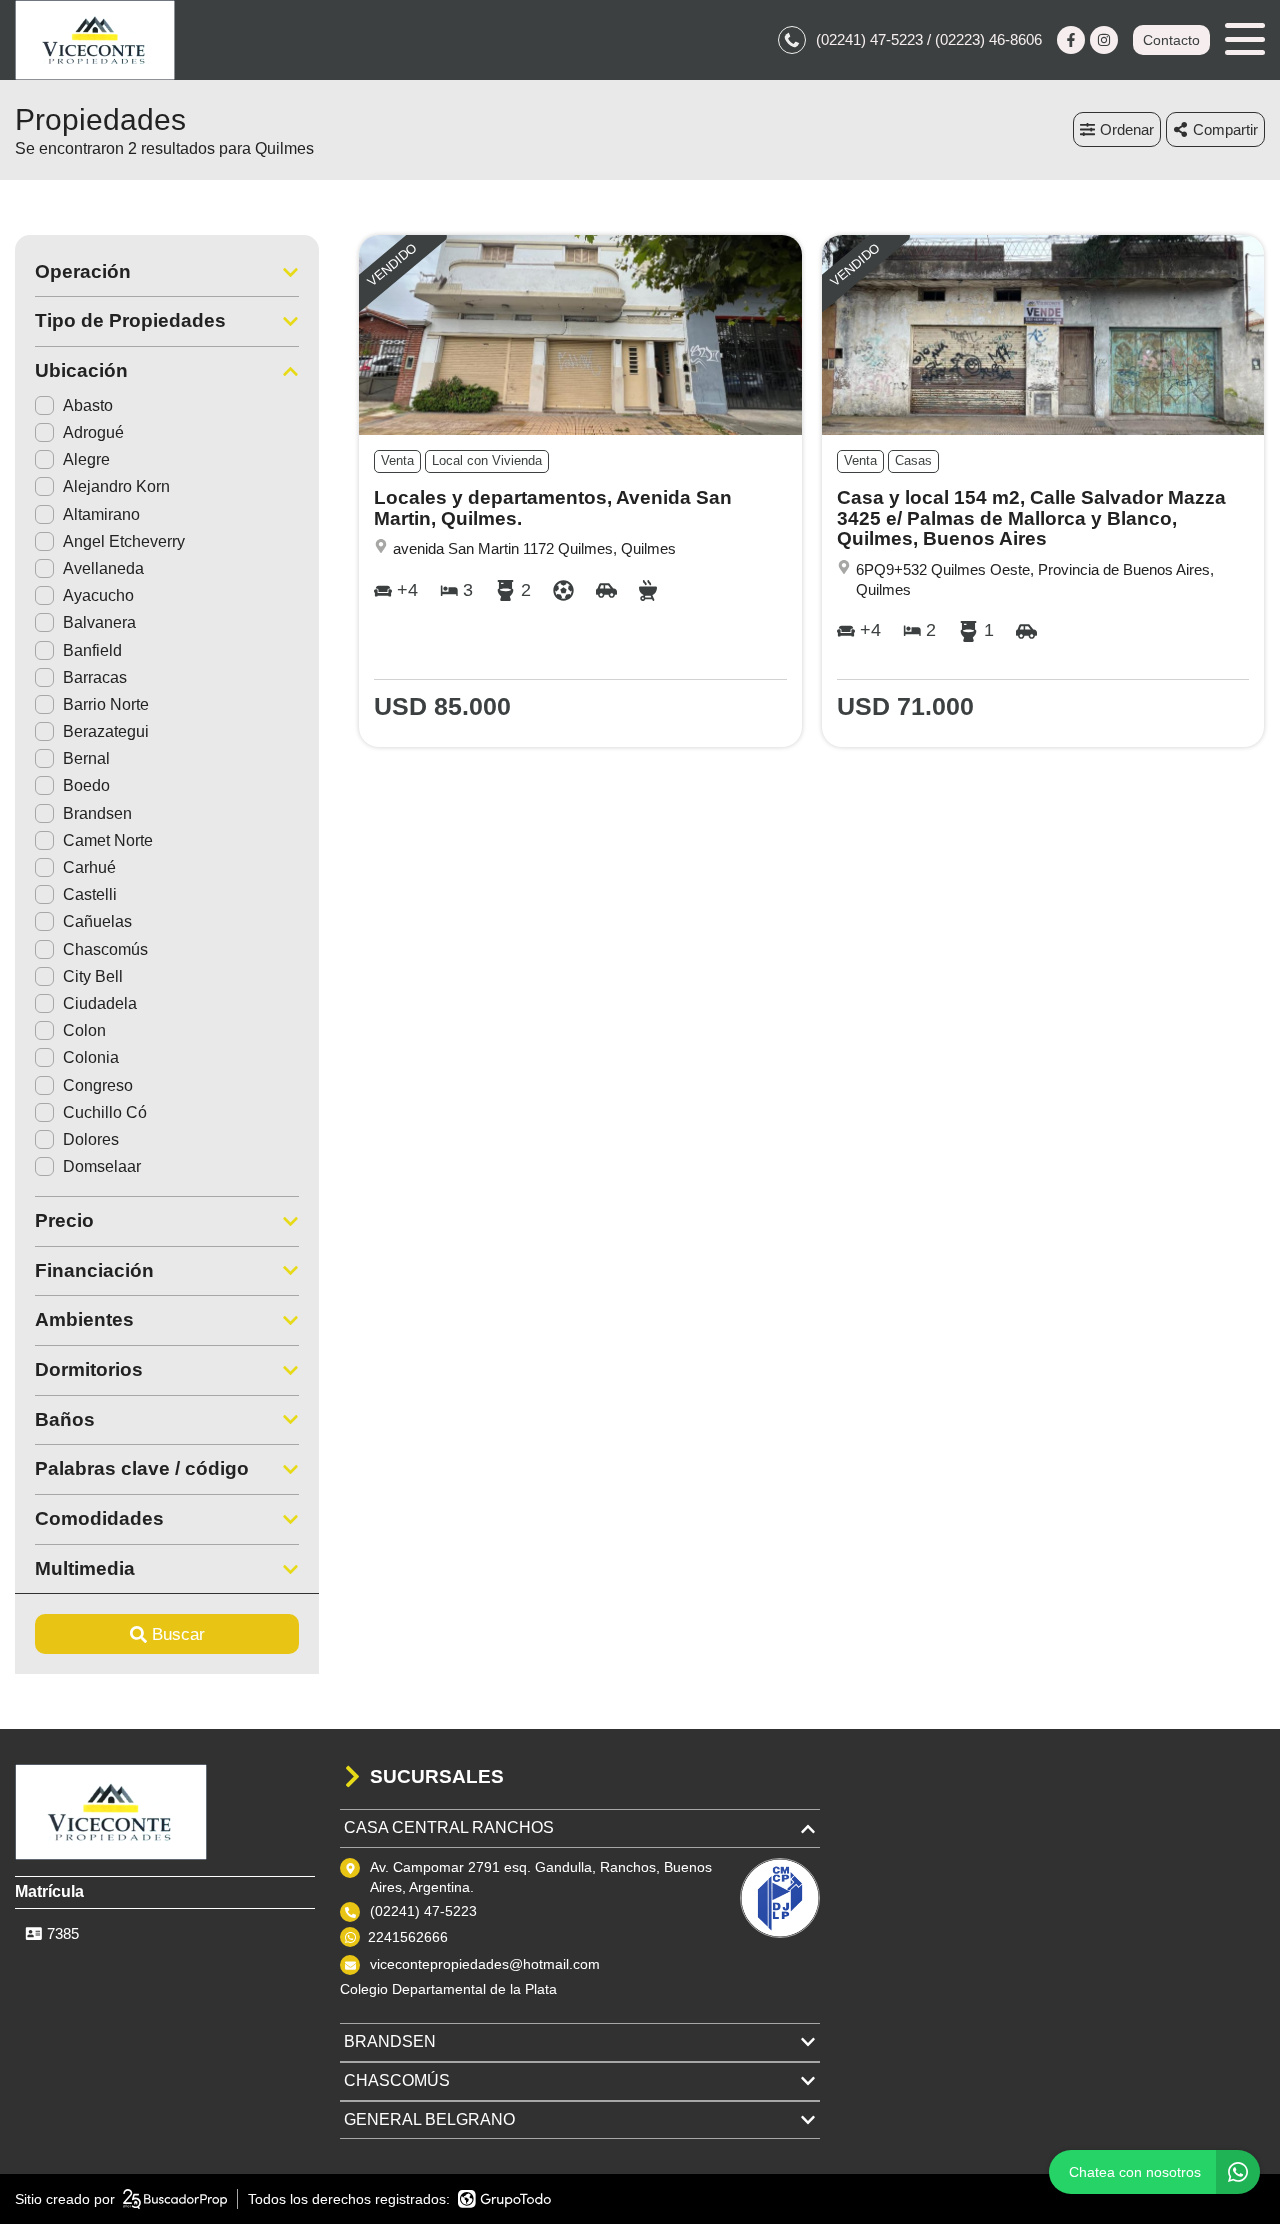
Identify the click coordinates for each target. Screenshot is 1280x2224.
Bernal (86, 758)
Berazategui (106, 731)
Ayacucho (98, 595)
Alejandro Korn (116, 486)
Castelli (90, 894)
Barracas (95, 677)
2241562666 (408, 1937)
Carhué (89, 867)
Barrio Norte (106, 704)
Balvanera (99, 622)
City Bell (93, 976)
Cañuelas (97, 921)
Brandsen (97, 813)
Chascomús (105, 949)
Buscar (178, 1634)
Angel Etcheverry (124, 541)
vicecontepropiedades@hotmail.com (485, 1964)
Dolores (91, 1139)
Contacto (1171, 40)
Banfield (92, 650)
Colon (84, 1030)
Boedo (86, 785)
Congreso (98, 1085)
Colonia (91, 1057)
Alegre (86, 459)
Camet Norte (108, 840)
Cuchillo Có (105, 1112)
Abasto (88, 405)
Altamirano (101, 514)
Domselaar (102, 1166)
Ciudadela (100, 1003)
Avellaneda (103, 568)
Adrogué (93, 432)
